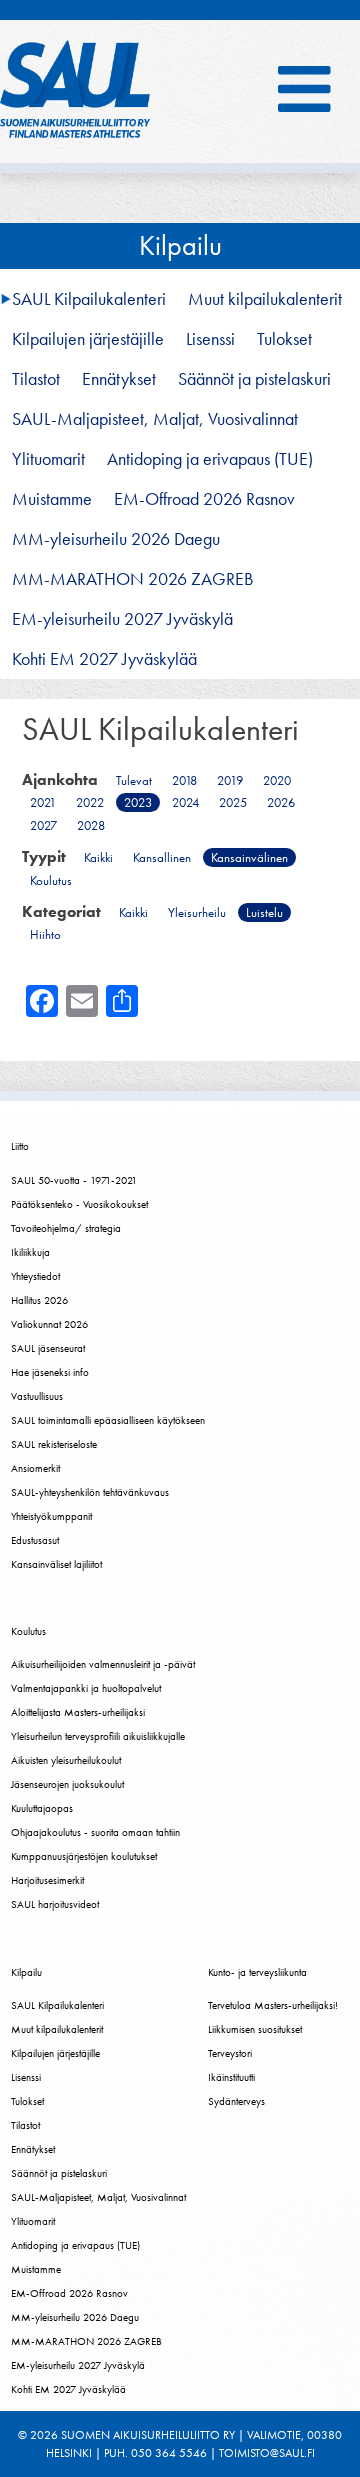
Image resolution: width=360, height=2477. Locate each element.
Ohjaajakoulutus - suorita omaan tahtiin (95, 1832)
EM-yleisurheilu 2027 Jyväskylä (122, 619)
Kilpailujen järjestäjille (88, 339)
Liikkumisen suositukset (255, 2029)
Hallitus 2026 (39, 1300)
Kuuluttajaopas (42, 1808)
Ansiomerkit (35, 1468)
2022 (90, 802)
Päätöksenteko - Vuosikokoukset (79, 1204)
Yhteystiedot (35, 1276)
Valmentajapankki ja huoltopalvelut (86, 1688)
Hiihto (45, 934)
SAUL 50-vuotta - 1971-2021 (74, 1180)
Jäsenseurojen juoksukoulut (67, 1784)
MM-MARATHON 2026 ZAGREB (133, 579)
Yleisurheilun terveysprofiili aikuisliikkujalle (98, 1736)
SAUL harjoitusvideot (55, 1904)
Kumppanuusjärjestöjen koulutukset (84, 1856)
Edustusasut (35, 1540)
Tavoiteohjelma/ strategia (66, 1228)
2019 (230, 780)
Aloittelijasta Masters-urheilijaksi (78, 1712)
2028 (91, 825)
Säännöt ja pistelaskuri (254, 379)
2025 (233, 802)
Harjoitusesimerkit (47, 1880)
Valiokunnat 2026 (49, 1324)
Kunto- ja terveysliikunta (257, 1972)
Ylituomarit (48, 459)
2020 (277, 780)
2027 (43, 825)
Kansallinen (162, 857)
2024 (185, 802)
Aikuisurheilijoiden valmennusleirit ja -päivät (103, 1664)
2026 (281, 802)
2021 (43, 802)
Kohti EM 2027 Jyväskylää (104, 659)
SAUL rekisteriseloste (54, 1444)
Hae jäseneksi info (50, 1372)
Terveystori (230, 2053)
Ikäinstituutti (231, 2077)
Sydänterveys (236, 2101)
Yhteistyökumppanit (51, 1516)
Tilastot (36, 379)
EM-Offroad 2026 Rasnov (204, 499)
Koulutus (51, 880)
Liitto (20, 1146)
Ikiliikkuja (30, 1252)
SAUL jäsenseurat (48, 1348)
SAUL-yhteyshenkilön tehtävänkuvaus (90, 1492)
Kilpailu (180, 245)
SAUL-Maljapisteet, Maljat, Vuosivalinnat (155, 419)
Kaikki (98, 857)
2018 (184, 780)
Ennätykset (119, 379)
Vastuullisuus (37, 1396)
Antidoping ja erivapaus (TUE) (210, 459)
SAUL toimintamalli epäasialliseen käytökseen (108, 1420)
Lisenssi (210, 339)
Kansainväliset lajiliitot (56, 1564)
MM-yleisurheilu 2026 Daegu (116, 539)
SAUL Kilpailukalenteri (89, 299)
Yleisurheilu (197, 912)
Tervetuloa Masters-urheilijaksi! (273, 2005)
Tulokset (284, 339)
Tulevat (134, 780)
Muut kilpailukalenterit (265, 299)
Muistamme (52, 499)
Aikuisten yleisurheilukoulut (66, 1760)
